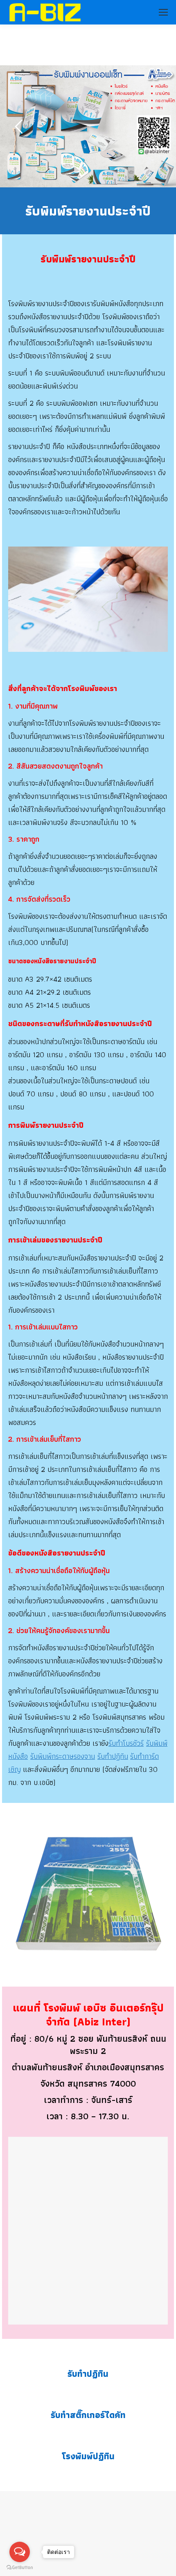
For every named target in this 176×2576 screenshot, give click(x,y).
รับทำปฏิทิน (113, 1756)
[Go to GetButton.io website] (20, 2568)
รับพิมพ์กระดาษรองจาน (63, 1756)
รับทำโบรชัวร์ (126, 1743)
